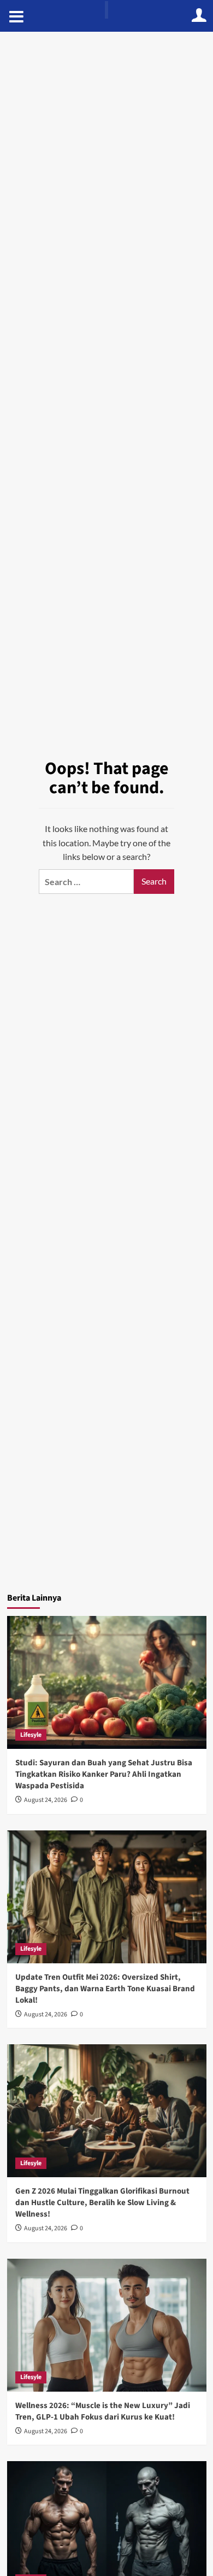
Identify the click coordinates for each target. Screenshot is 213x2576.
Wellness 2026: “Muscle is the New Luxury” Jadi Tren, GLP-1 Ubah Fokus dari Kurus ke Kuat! (103, 2411)
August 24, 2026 (46, 1800)
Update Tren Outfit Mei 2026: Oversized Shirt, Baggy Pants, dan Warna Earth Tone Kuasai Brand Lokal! (105, 1989)
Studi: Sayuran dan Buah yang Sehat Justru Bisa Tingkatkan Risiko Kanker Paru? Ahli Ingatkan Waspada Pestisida (104, 1774)
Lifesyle (31, 1735)
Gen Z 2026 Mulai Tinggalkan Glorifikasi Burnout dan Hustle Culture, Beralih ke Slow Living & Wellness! (102, 2203)
